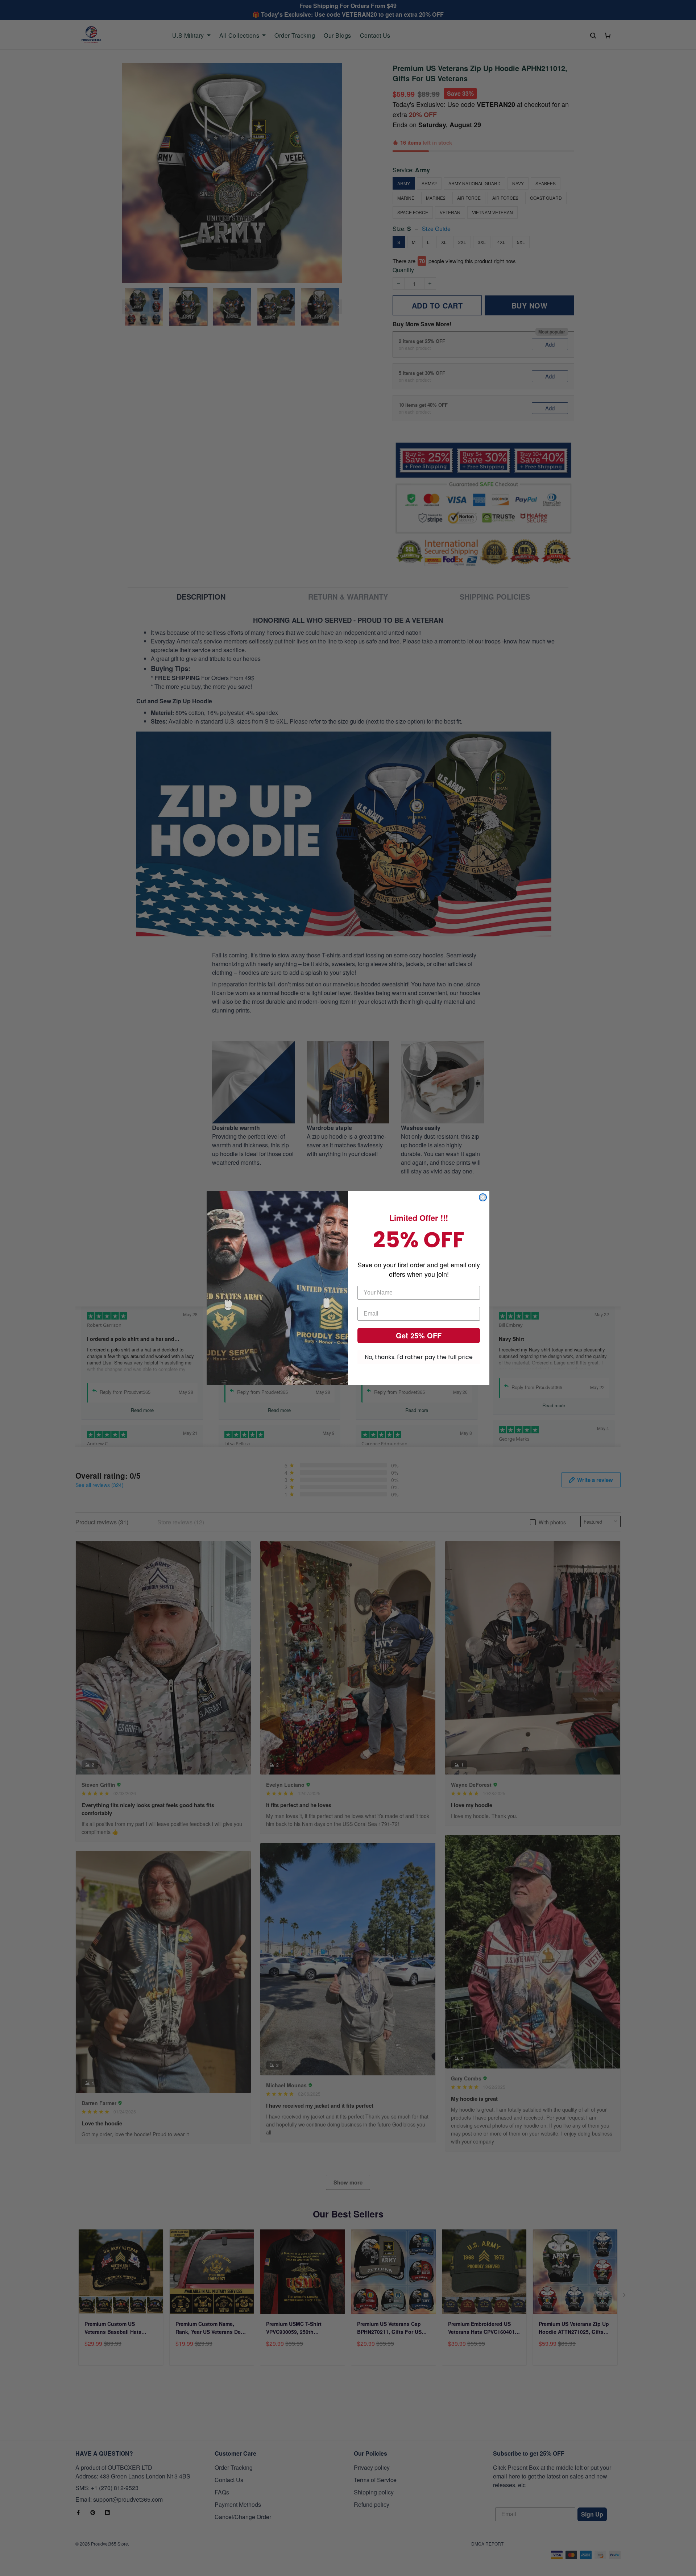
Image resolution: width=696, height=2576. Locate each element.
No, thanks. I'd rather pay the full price (419, 1357)
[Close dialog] (483, 1197)
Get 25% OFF (419, 1335)
